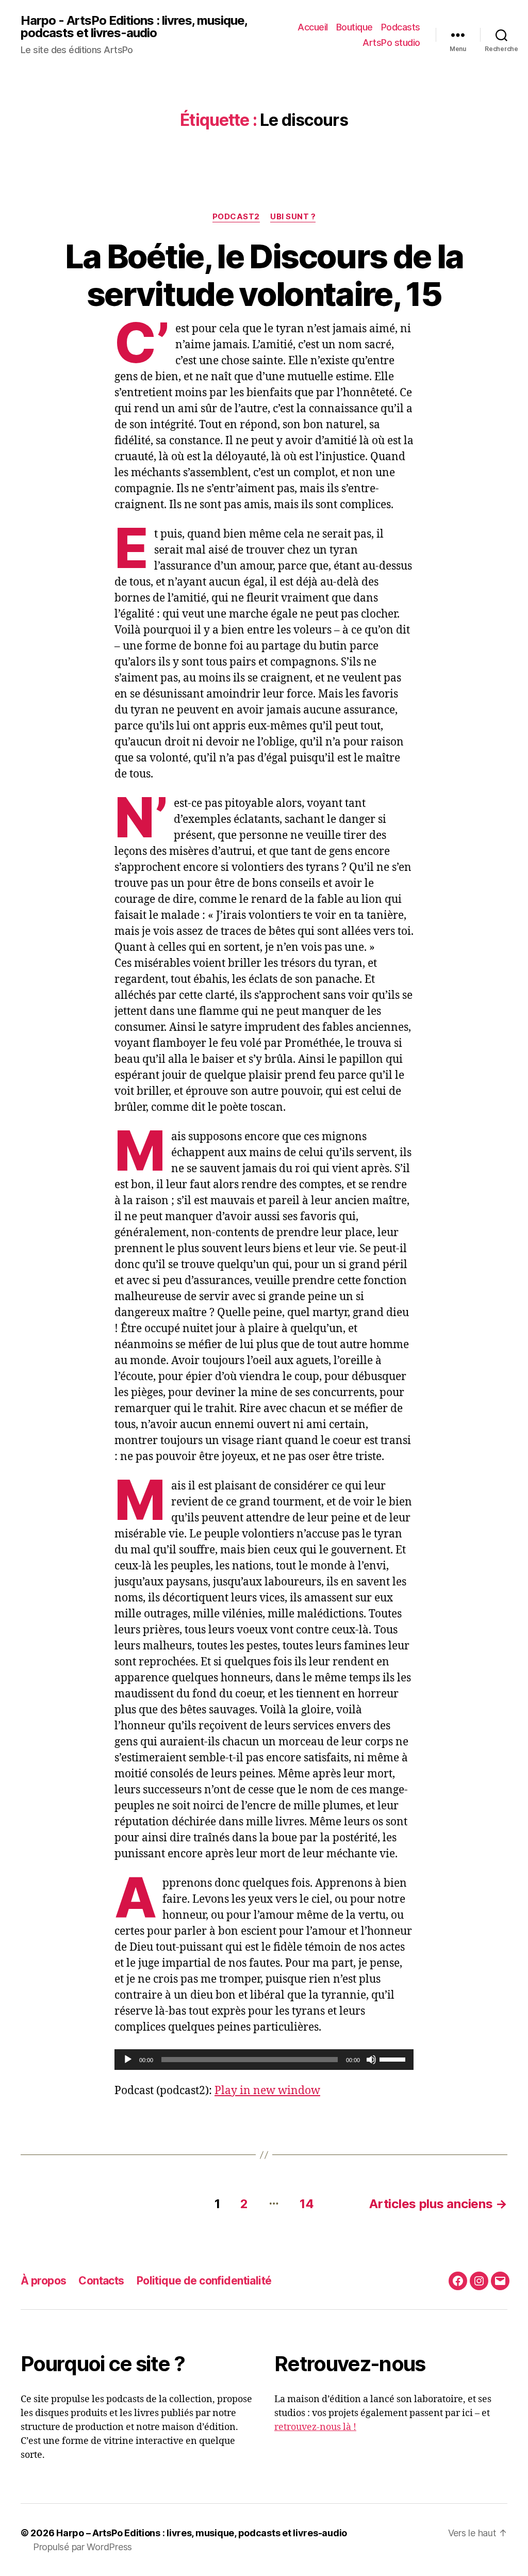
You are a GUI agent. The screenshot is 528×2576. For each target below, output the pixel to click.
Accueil (313, 27)
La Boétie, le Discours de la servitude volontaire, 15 (264, 275)
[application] (264, 2060)
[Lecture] (128, 2060)
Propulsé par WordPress (82, 2547)
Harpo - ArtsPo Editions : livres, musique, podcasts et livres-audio (134, 27)
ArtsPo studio (391, 43)
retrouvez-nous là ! (315, 2427)
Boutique (354, 27)
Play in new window (267, 2091)
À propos (43, 2281)
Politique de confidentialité (204, 2281)
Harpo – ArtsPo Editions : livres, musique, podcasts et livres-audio (202, 2533)
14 (307, 2204)
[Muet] (371, 2060)
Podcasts (401, 27)
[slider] (394, 2059)
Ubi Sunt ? (293, 217)
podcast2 (236, 217)
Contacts (101, 2281)
